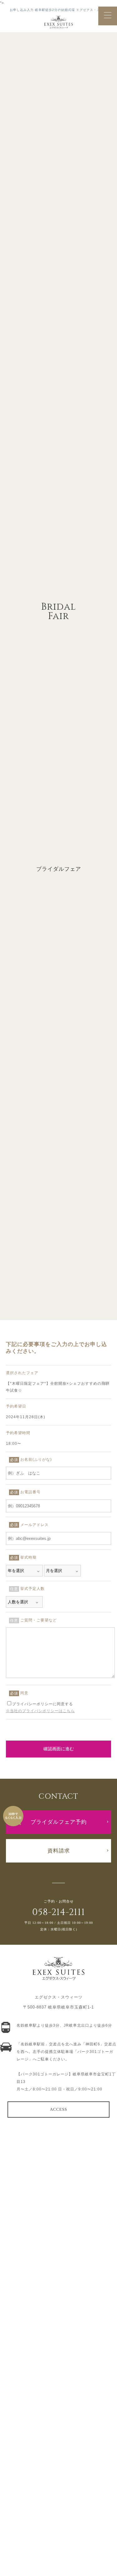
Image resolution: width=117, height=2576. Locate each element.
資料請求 (59, 1851)
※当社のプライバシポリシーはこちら (40, 1711)
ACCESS (58, 2109)
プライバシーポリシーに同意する (43, 1704)
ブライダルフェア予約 (59, 1822)
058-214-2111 (58, 1912)
